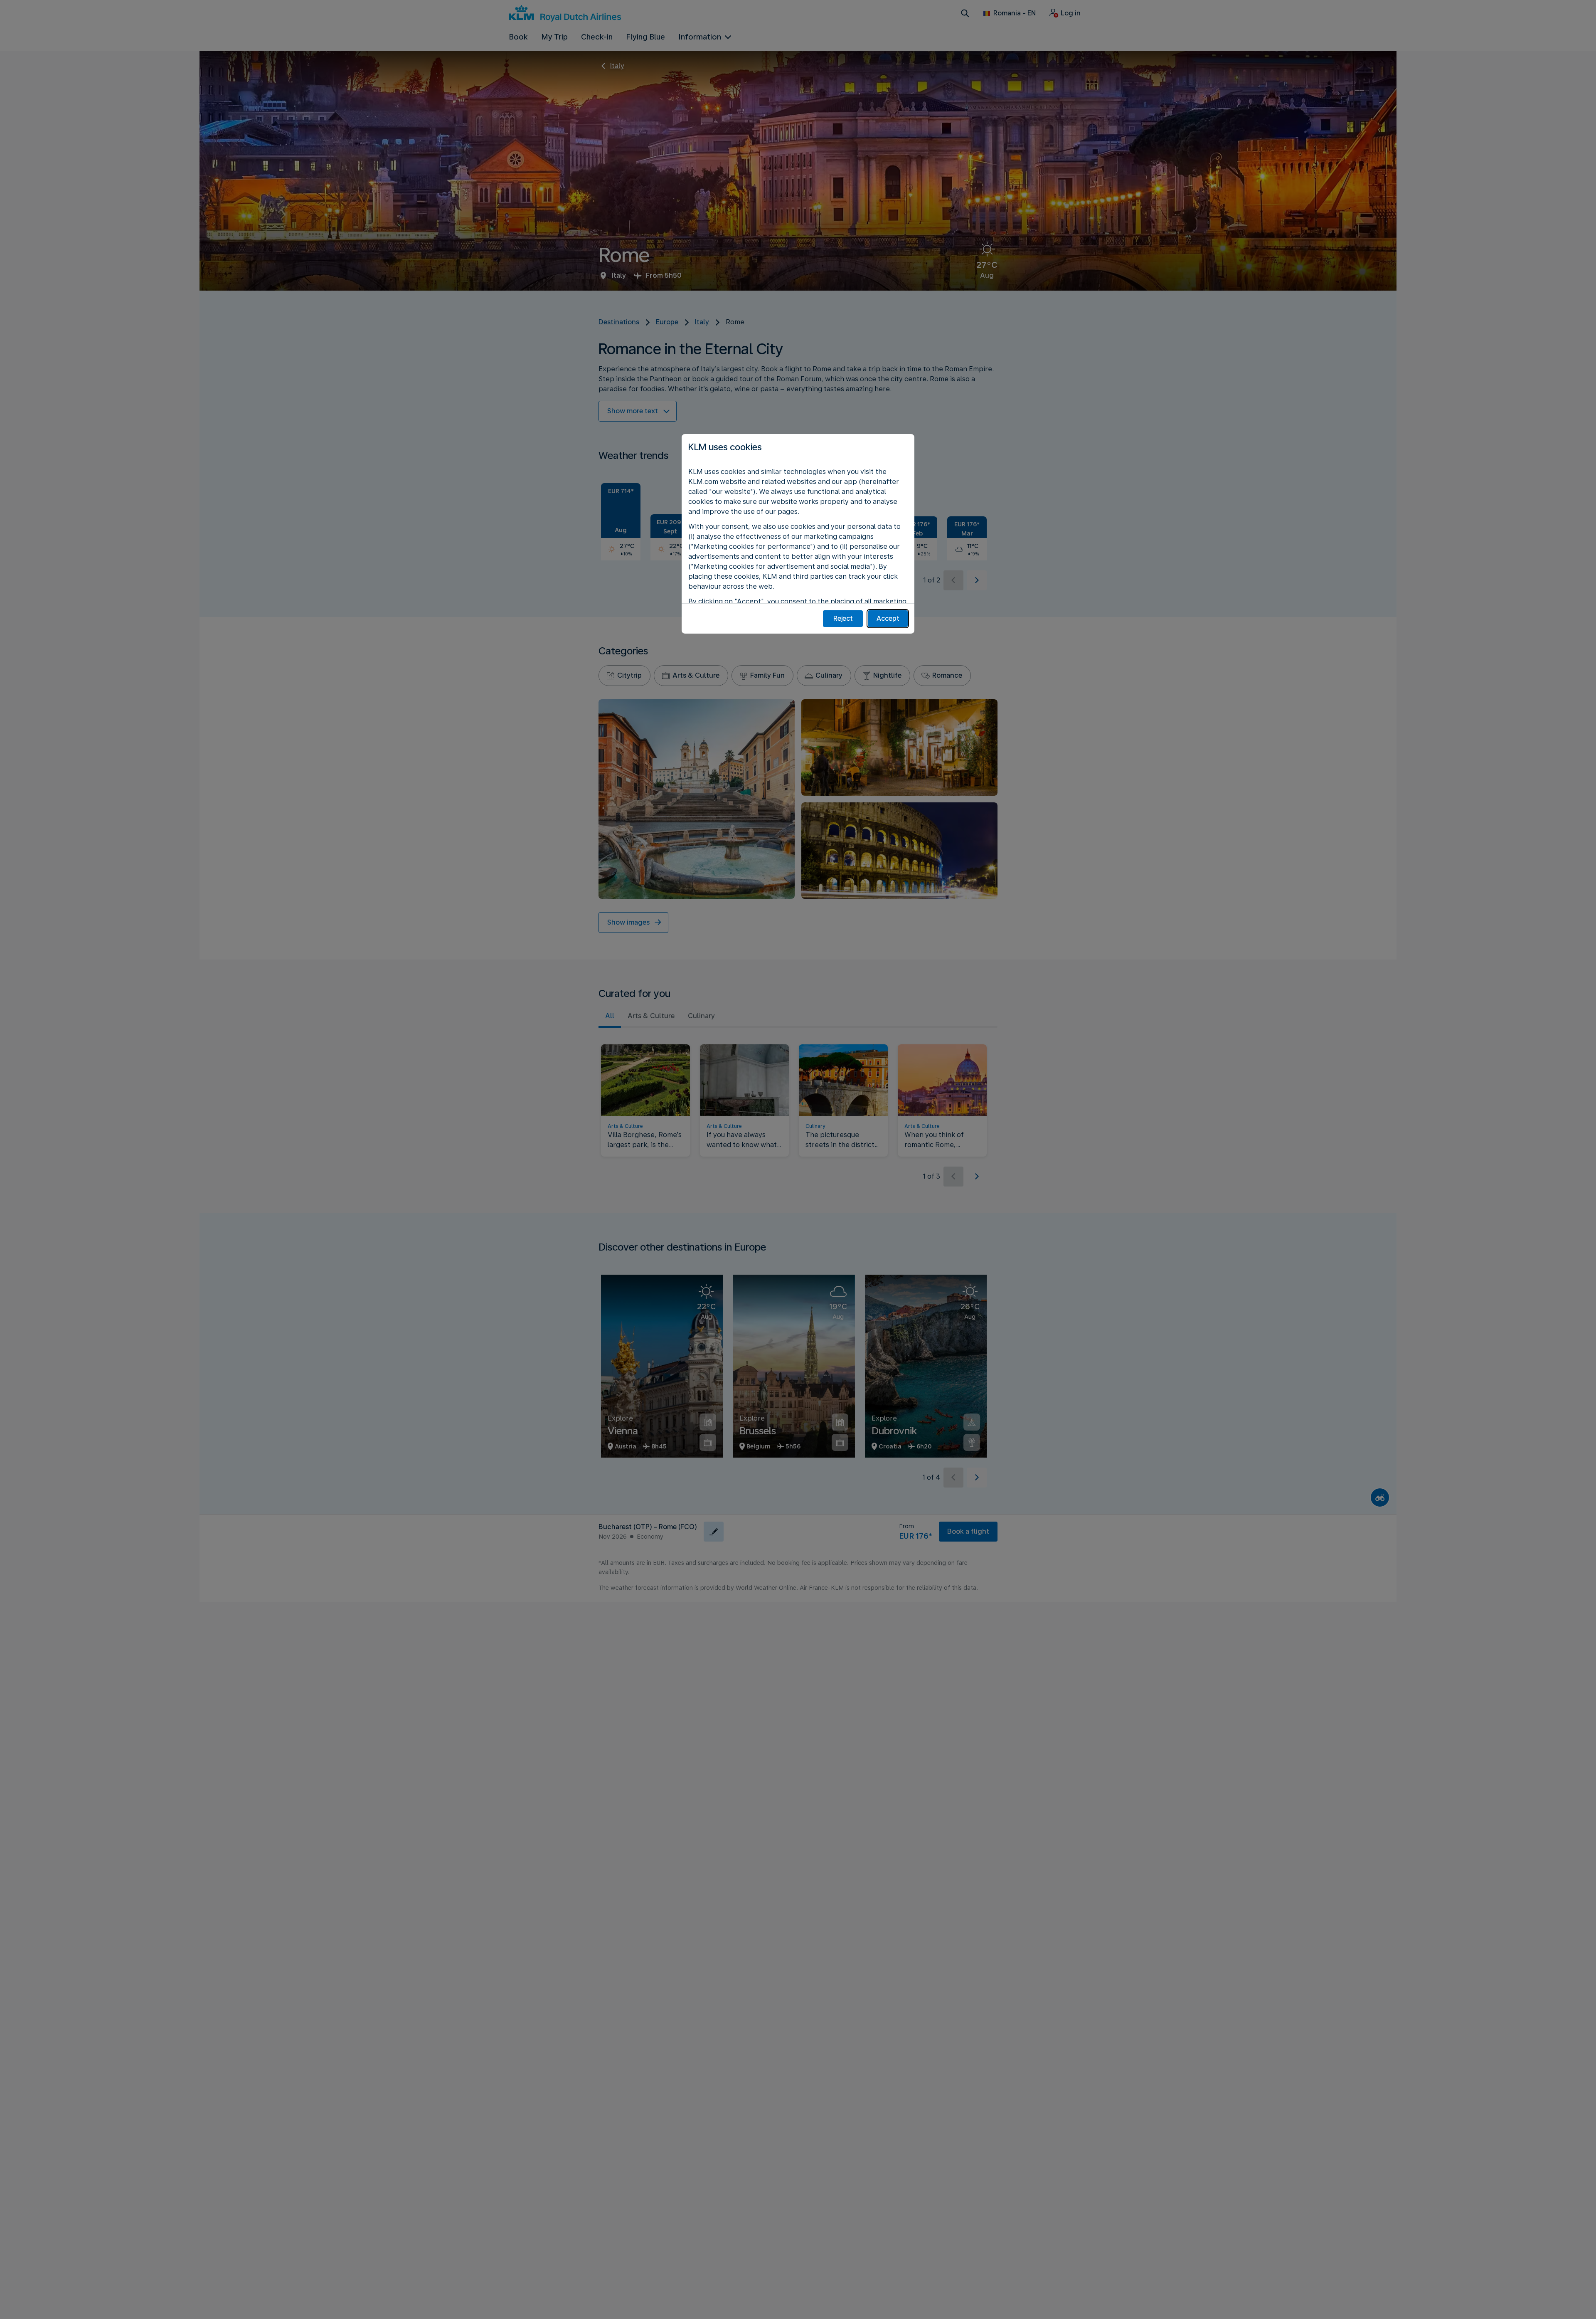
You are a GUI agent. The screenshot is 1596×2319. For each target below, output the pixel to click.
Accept (888, 618)
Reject (843, 618)
